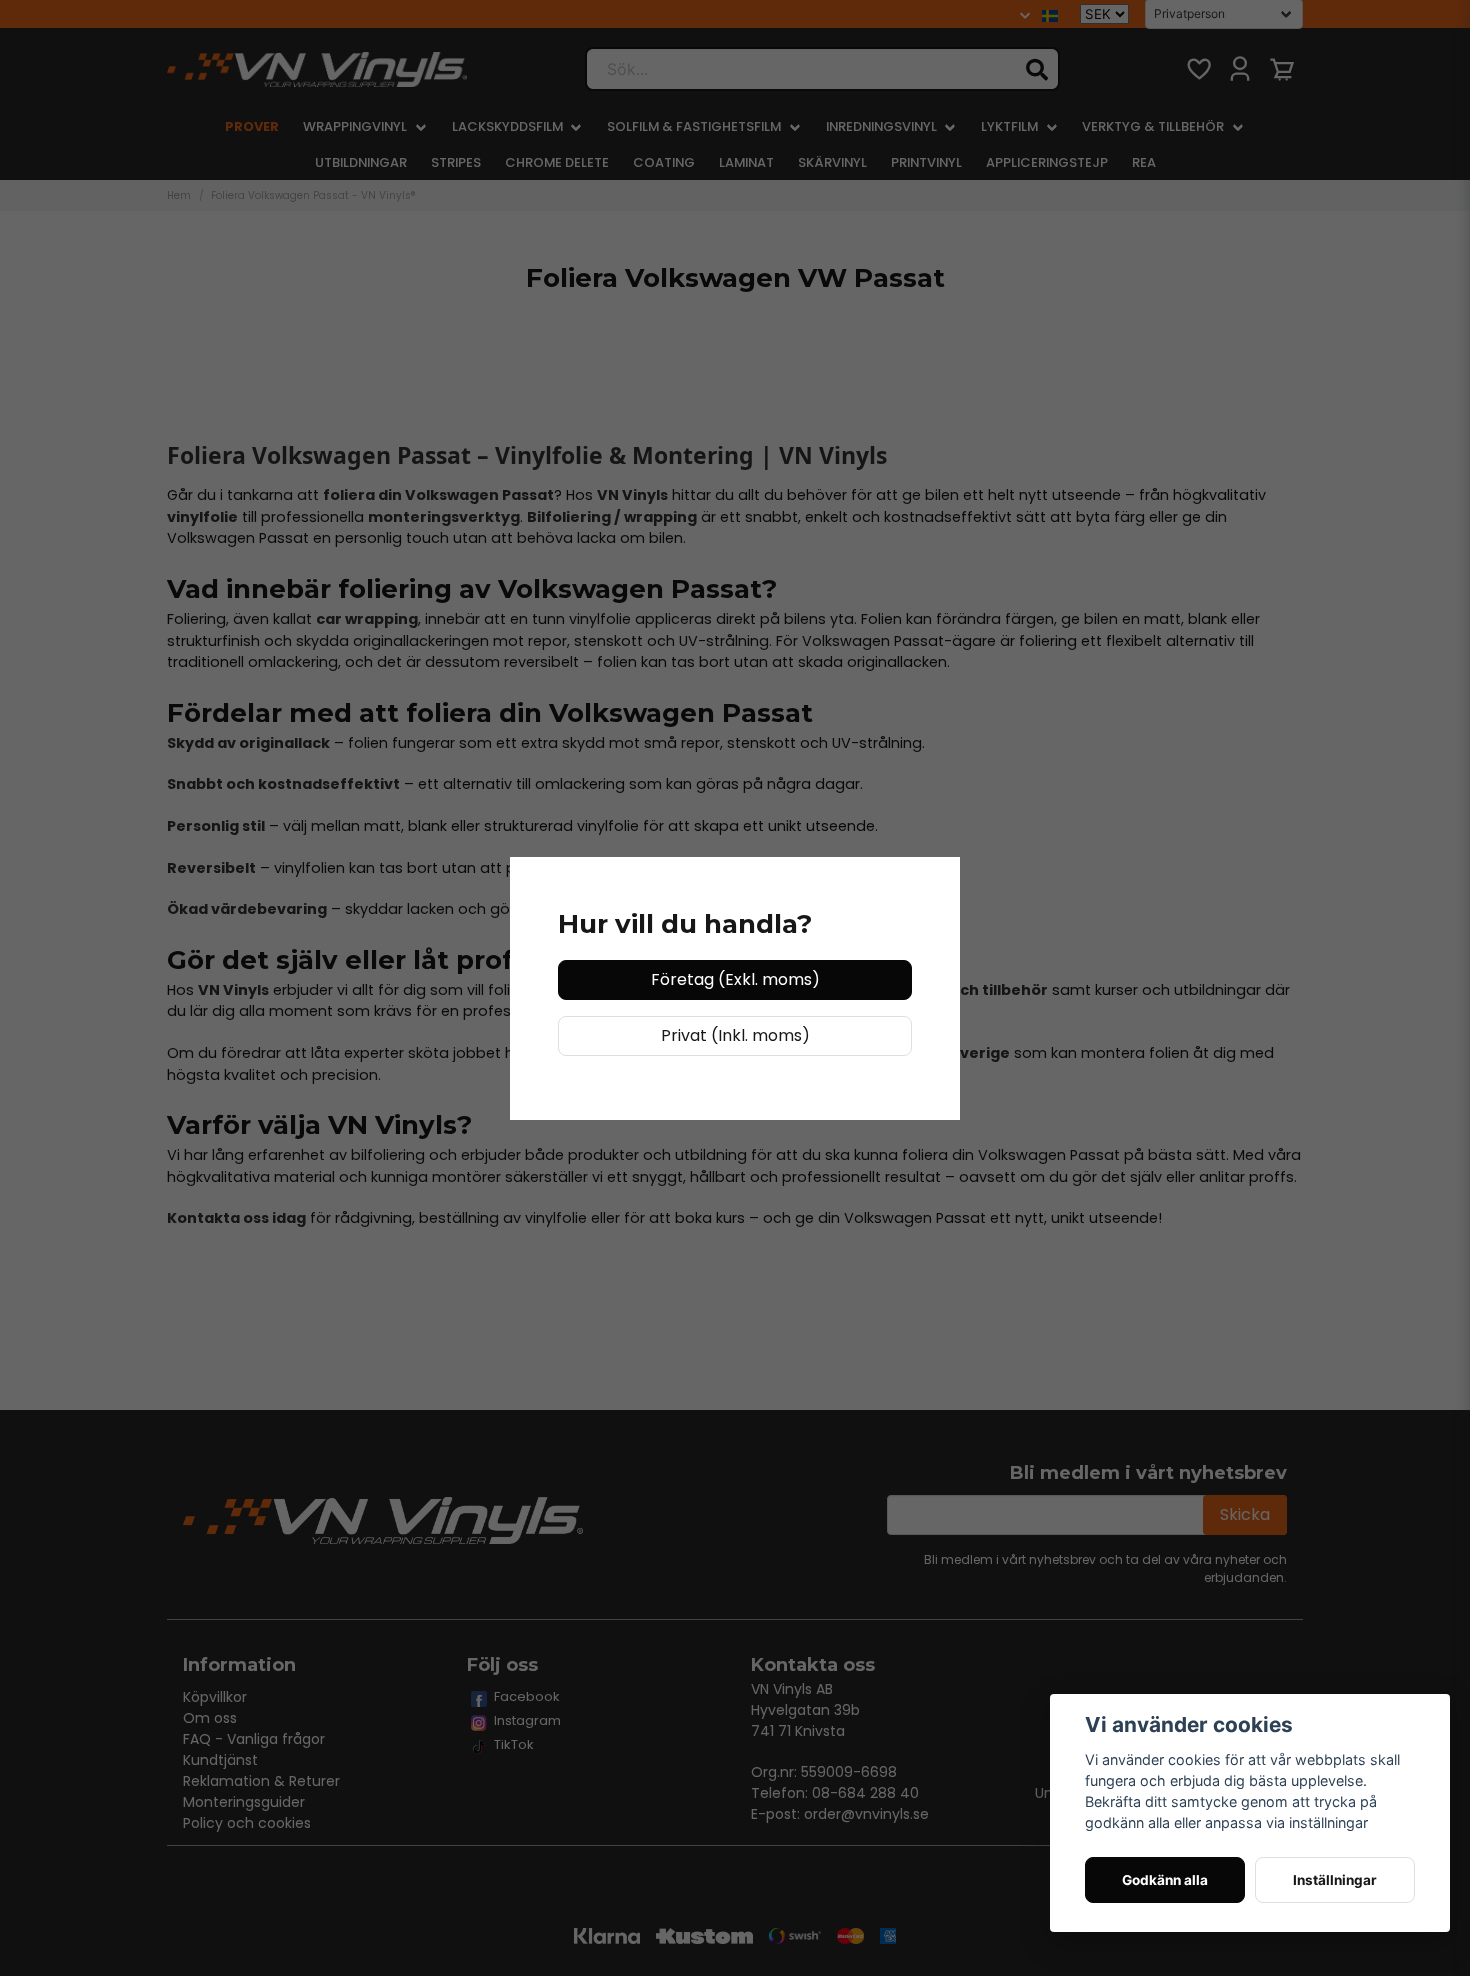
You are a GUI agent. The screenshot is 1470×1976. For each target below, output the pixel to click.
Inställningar (1335, 1880)
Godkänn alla (1165, 1880)
